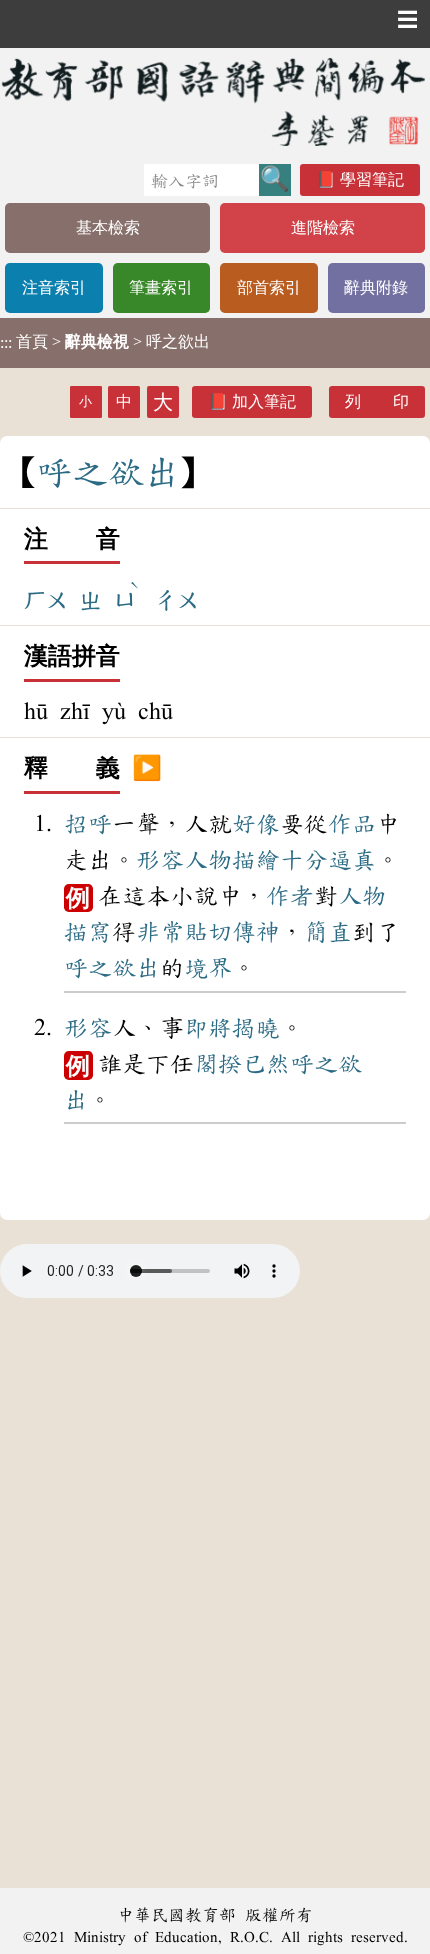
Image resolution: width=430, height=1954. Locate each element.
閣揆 (218, 1064)
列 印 (377, 401)
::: (6, 342)
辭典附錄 (376, 287)
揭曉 (256, 1028)
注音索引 (54, 287)
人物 (208, 860)
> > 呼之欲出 (105, 342)
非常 (160, 932)
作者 (290, 896)
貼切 (208, 932)
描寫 (88, 932)
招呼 (88, 824)
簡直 (328, 932)
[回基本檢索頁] (215, 101)
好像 (256, 824)
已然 (266, 1064)
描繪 (256, 860)
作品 (352, 824)
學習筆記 (372, 179)
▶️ (147, 769)
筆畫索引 (161, 287)
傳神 (256, 932)
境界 (208, 968)
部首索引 (269, 287)
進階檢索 (323, 227)
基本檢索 (108, 227)
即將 (208, 1028)
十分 (304, 860)
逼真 (352, 860)
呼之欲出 (112, 968)
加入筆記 (264, 401)
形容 (160, 860)
